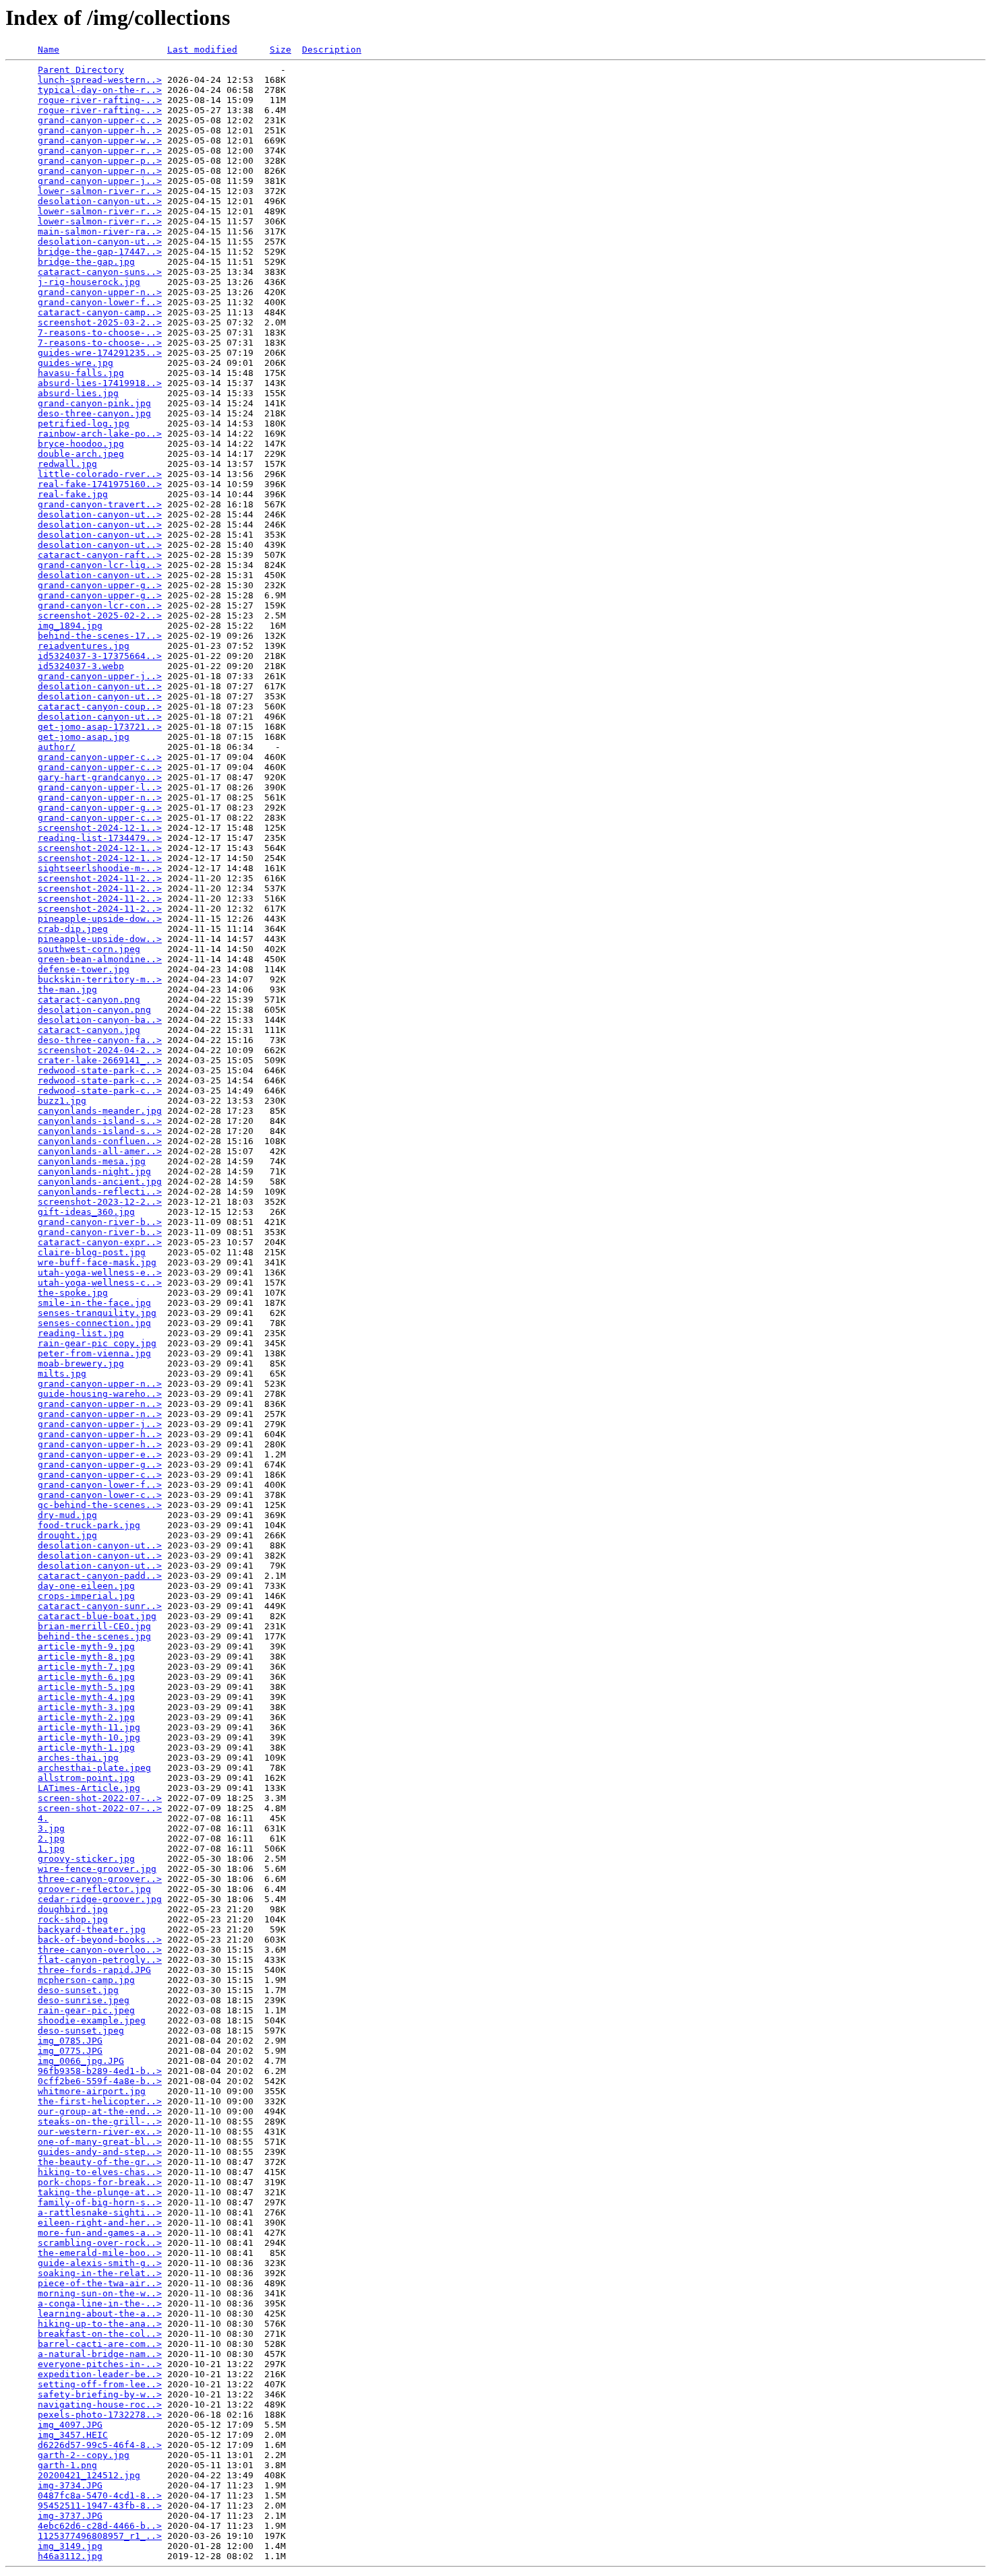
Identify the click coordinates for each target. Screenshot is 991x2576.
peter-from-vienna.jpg (94, 1353)
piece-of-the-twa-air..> (100, 2283)
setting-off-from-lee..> (100, 2384)
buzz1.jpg (62, 1101)
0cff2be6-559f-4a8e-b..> (100, 2081)
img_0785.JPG (70, 2041)
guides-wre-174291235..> (100, 353)
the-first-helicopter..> (100, 2101)
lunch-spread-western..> (100, 80)
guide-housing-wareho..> (100, 1394)
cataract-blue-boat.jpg (97, 1616)
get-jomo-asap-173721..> (100, 727)
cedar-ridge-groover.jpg (100, 1899)
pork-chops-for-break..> (100, 2182)
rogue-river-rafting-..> (100, 100)
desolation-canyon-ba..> (100, 1020)
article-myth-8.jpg (86, 1657)
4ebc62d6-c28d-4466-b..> (100, 2526)
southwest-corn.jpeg (89, 949)
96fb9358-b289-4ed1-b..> (100, 2071)
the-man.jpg (67, 989)
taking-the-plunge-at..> (100, 2192)
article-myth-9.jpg (86, 1646)
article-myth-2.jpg (86, 1717)
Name (49, 50)
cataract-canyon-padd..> (100, 1576)
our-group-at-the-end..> (100, 2111)
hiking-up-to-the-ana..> (100, 2324)
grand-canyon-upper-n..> (100, 171)
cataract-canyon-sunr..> (100, 1606)
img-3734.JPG (70, 2485)
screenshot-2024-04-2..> (100, 1050)
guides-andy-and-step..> (100, 2152)
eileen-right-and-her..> (100, 2223)
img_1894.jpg (70, 626)
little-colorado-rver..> (100, 474)
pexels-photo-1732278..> (100, 2415)
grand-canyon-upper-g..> (100, 585)
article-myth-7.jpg (86, 1667)
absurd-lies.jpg (78, 393)
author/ (57, 747)
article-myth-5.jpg (86, 1687)
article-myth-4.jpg (86, 1697)
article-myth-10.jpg (89, 1737)
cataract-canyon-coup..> (100, 706)
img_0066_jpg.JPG (81, 2061)
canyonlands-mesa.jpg (92, 1161)
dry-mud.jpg (67, 1515)
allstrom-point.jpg (86, 1778)
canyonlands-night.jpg (94, 1171)
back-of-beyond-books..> (100, 1940)
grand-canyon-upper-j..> (100, 181)
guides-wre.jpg (76, 363)
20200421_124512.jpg (89, 2475)
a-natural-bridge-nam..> (100, 2354)
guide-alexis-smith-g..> (100, 2263)
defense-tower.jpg (84, 969)
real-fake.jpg (73, 494)
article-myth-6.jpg (86, 1677)
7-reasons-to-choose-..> (100, 333)
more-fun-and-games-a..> (100, 2233)
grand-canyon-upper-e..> (100, 1454)
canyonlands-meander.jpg (100, 1111)
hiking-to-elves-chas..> (100, 2172)
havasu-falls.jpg (81, 373)
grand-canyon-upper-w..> (100, 140)
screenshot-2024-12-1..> (100, 828)
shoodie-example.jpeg (92, 2020)
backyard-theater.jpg (92, 1929)
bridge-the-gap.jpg (86, 262)
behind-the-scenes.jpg (94, 1636)
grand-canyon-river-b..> (100, 1222)
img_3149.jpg (70, 2546)
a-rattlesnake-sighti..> (100, 2212)
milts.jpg (62, 1374)
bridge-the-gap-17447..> (100, 252)
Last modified (202, 50)
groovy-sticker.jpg (86, 1859)
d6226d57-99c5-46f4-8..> (100, 2445)
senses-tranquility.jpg (97, 1313)
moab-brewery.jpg (81, 1363)
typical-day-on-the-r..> (100, 90)
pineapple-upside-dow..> (100, 919)
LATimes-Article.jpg (89, 1788)
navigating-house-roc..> (100, 2405)
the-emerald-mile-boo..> (100, 2253)
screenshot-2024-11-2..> (100, 878)
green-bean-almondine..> (100, 959)
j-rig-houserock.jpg (89, 282)
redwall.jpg (67, 464)
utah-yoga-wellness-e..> (100, 1273)
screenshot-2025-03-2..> (100, 322)
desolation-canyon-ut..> (100, 201)
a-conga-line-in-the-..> (100, 2303)
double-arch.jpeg (81, 454)
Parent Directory (81, 70)
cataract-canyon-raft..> (100, 555)
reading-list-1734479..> (100, 838)
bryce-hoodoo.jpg (81, 444)
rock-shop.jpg (73, 1919)
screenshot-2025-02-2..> (100, 616)
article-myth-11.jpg (89, 1727)
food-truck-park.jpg (89, 1525)
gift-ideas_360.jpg (86, 1212)
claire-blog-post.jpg (92, 1252)
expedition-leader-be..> (100, 2374)
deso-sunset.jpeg (81, 2031)
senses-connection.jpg (94, 1323)
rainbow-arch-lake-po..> (100, 434)
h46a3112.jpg (70, 2556)
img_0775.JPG (70, 2051)
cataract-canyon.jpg (89, 1030)
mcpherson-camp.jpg (86, 1980)
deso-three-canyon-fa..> (100, 1040)
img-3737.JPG (70, 2516)
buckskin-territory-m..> (100, 979)
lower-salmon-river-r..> (100, 191)
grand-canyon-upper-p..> (100, 161)
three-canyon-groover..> (100, 1879)
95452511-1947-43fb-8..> (100, 2506)
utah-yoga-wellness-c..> (100, 1283)
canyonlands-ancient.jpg (100, 1182)
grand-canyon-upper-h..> (100, 130)
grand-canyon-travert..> (100, 504)
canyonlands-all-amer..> (100, 1151)
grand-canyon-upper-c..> (100, 120)
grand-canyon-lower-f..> (100, 302)
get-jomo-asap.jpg (84, 737)
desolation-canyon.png (94, 1010)
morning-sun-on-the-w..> (100, 2293)
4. (43, 1818)
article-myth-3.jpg (86, 1707)
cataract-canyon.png (89, 1000)
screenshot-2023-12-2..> (100, 1202)
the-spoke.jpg (73, 1293)
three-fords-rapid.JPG (94, 1970)
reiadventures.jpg (84, 646)
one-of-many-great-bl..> (100, 2142)
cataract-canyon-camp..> (100, 312)
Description (332, 50)
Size (280, 50)
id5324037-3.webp (81, 666)
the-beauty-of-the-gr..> (100, 2162)
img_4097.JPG (70, 2425)
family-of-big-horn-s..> (100, 2202)
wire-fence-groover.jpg (97, 1869)
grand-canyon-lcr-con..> (100, 605)
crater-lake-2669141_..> (100, 1060)
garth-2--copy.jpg (84, 2455)
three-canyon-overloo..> (100, 1950)
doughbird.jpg (73, 1909)
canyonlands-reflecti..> (100, 1192)
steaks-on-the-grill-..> (100, 2122)
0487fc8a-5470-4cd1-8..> (100, 2495)
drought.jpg (67, 1535)
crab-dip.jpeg (73, 929)
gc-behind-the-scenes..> (100, 1505)
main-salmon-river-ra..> (100, 231)
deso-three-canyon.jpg (94, 413)
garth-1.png (67, 2465)
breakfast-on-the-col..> (100, 2334)
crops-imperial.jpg (86, 1596)
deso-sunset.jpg (78, 1990)
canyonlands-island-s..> (100, 1121)
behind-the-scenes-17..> (100, 636)
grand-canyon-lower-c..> (100, 1495)
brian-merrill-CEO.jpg (94, 1626)
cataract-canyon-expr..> (100, 1242)
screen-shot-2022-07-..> (100, 1798)
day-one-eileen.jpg (86, 1586)
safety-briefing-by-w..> (100, 2394)
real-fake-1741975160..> (100, 484)
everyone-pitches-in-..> (100, 2364)
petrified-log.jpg (84, 423)
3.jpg (51, 1828)
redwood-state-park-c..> (100, 1070)
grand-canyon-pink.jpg (94, 403)
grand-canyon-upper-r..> (100, 151)
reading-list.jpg (81, 1333)
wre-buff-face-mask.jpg (97, 1262)
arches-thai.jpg (78, 1758)
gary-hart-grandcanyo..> (100, 777)
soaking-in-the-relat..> (100, 2273)
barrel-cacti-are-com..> (100, 2344)
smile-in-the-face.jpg (94, 1303)
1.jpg (51, 1849)
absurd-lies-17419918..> (100, 383)
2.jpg (51, 1839)
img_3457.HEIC (73, 2435)
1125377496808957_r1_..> (100, 2536)
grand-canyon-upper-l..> (100, 787)
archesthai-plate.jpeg (94, 1768)
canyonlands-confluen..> (100, 1141)
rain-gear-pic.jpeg (86, 2010)
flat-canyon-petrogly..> (100, 1960)
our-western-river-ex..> (100, 2132)
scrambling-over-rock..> (100, 2243)
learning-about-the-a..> (100, 2314)
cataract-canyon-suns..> (100, 272)
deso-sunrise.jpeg (84, 2000)
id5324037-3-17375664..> (100, 656)
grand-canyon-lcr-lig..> (100, 565)
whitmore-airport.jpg (92, 2091)
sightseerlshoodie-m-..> (100, 868)
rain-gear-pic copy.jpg (97, 1343)
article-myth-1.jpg (86, 1748)
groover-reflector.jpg (94, 1889)
